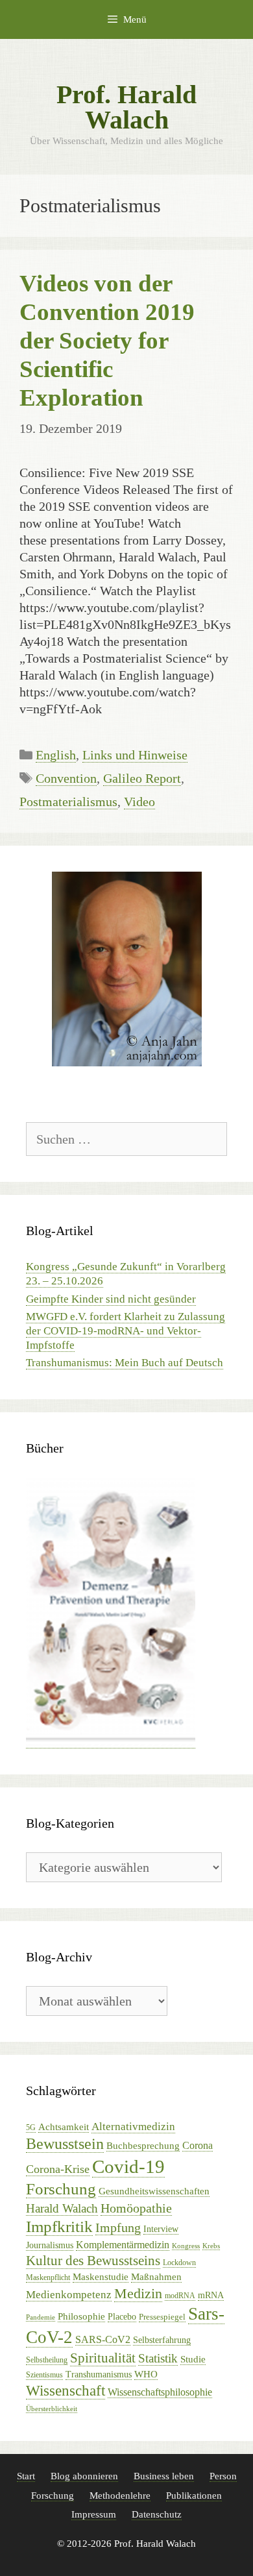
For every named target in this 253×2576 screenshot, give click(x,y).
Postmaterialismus (68, 802)
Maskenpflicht (48, 2277)
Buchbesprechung (143, 2146)
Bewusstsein (65, 2144)
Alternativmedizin (133, 2127)
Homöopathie (136, 2208)
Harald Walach (62, 2208)
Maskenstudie (101, 2277)
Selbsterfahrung (162, 2340)
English (56, 755)
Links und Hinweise (135, 755)
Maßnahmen (156, 2277)
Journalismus (50, 2245)
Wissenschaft (66, 2391)
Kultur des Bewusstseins (93, 2261)
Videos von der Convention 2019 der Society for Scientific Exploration (107, 341)
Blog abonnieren (84, 2476)
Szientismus (44, 2375)
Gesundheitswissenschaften (154, 2191)
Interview (161, 2229)
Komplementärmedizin (123, 2245)
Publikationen (194, 2496)
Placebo (122, 2317)
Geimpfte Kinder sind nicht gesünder (111, 1299)
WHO (146, 2374)
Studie (193, 2359)
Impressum (94, 2514)
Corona (198, 2145)
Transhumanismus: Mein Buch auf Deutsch (125, 1363)
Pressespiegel (162, 2317)
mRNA (211, 2295)
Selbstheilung (47, 2360)
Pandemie (41, 2317)
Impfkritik (59, 2226)
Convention (66, 778)
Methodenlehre (120, 2496)
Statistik (158, 2358)
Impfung (118, 2228)
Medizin (138, 2293)
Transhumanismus (99, 2374)
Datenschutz (157, 2514)
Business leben (164, 2476)
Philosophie (81, 2316)
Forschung (61, 2189)
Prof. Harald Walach (126, 107)
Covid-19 (128, 2166)
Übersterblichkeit (52, 2409)
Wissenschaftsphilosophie (160, 2392)
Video (139, 802)
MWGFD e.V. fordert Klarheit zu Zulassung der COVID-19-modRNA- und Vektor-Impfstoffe (126, 1331)
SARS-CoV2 (103, 2339)
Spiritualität (103, 2358)
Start (26, 2476)
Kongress (186, 2246)
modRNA (180, 2296)
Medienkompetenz (69, 2295)
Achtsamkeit (64, 2127)
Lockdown (179, 2263)
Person (223, 2476)
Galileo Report (142, 778)
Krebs (211, 2246)
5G (31, 2128)
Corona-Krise (58, 2169)
